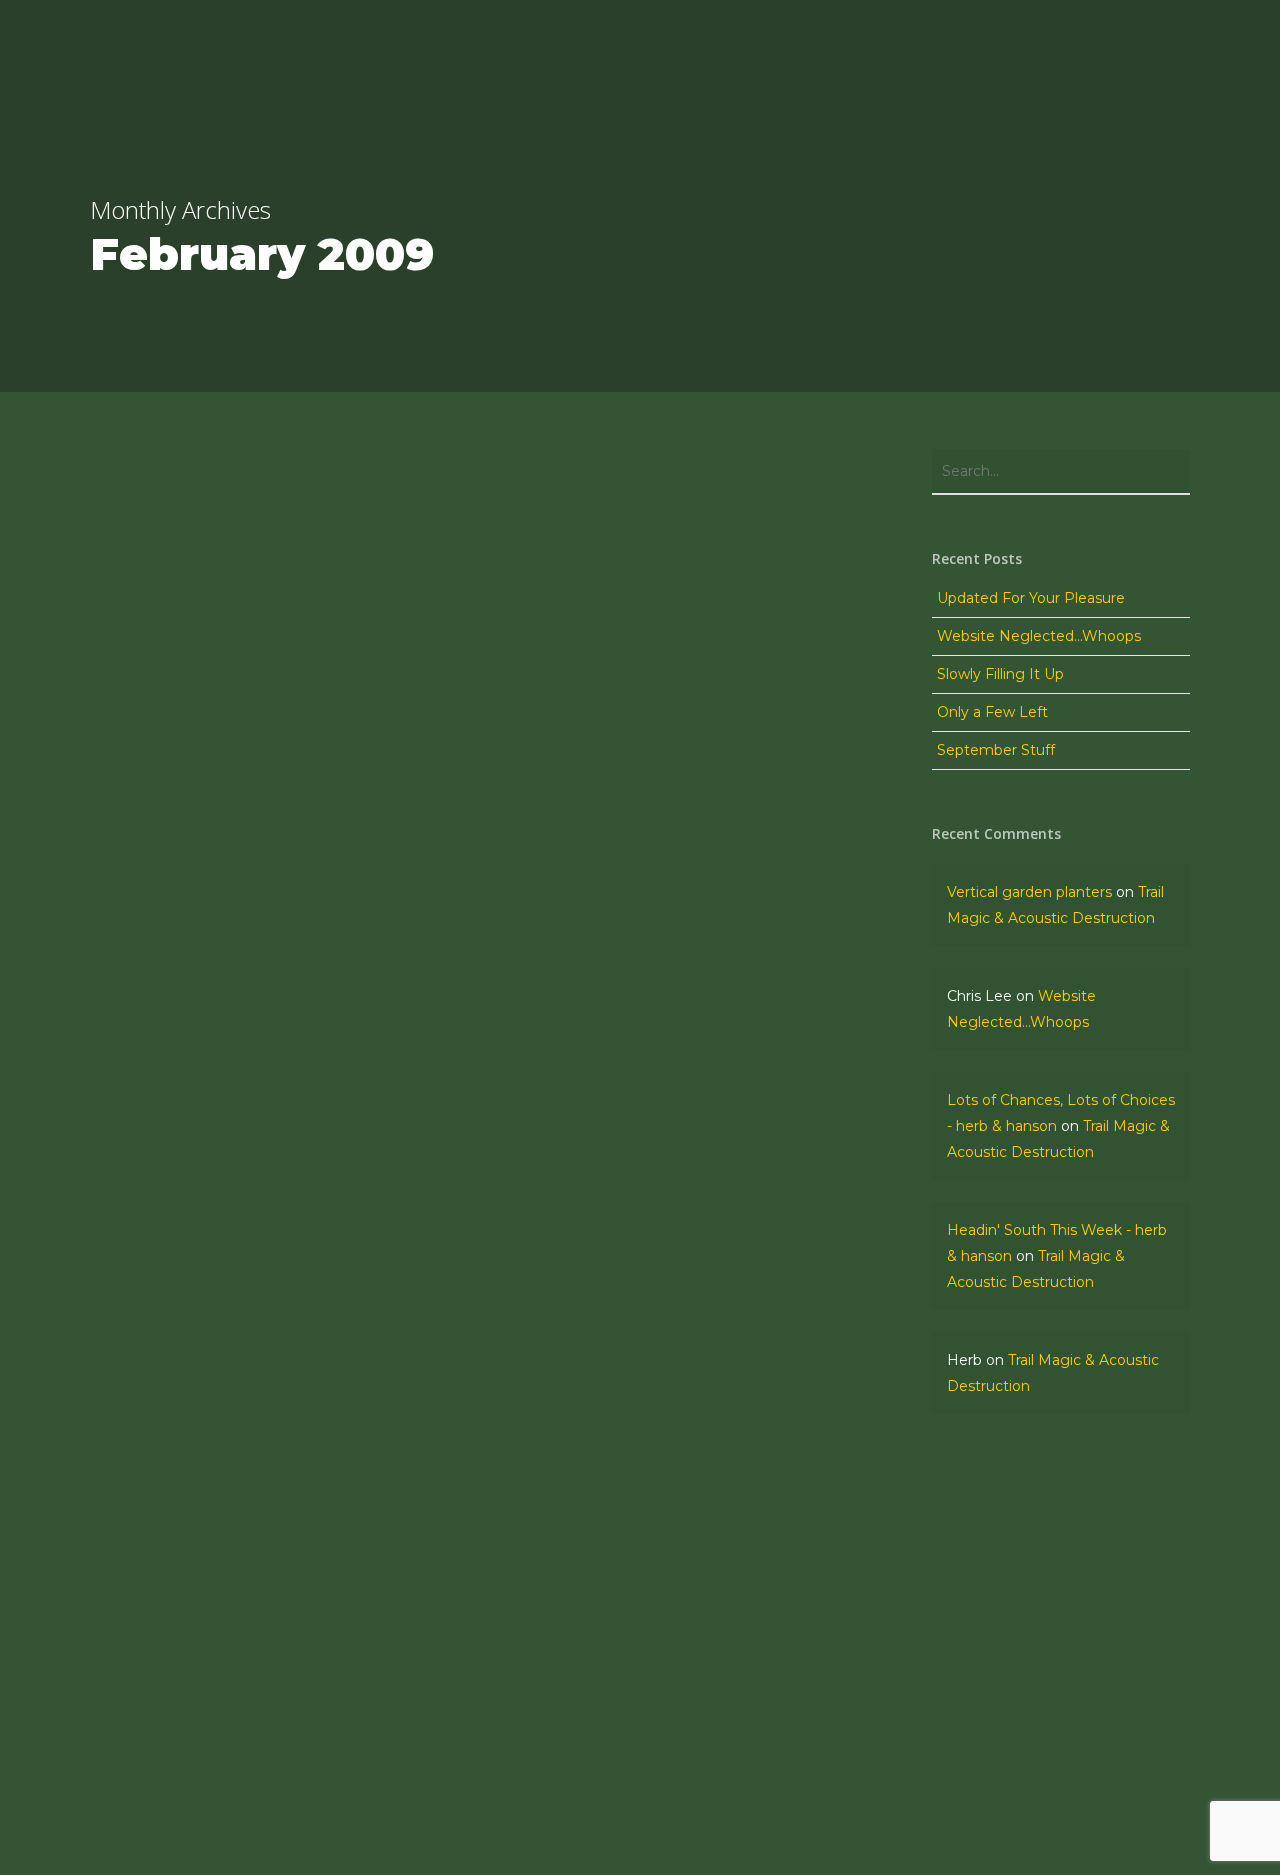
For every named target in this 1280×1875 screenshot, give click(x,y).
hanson (150, 1462)
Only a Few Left (992, 712)
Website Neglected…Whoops (1039, 636)
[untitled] (277, 1536)
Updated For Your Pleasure (1031, 598)
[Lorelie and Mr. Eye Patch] (277, 1634)
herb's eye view (180, 1616)
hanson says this (186, 1518)
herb (142, 1659)
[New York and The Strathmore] (277, 1438)
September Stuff (996, 750)
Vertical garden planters (1029, 892)
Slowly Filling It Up (1000, 674)
